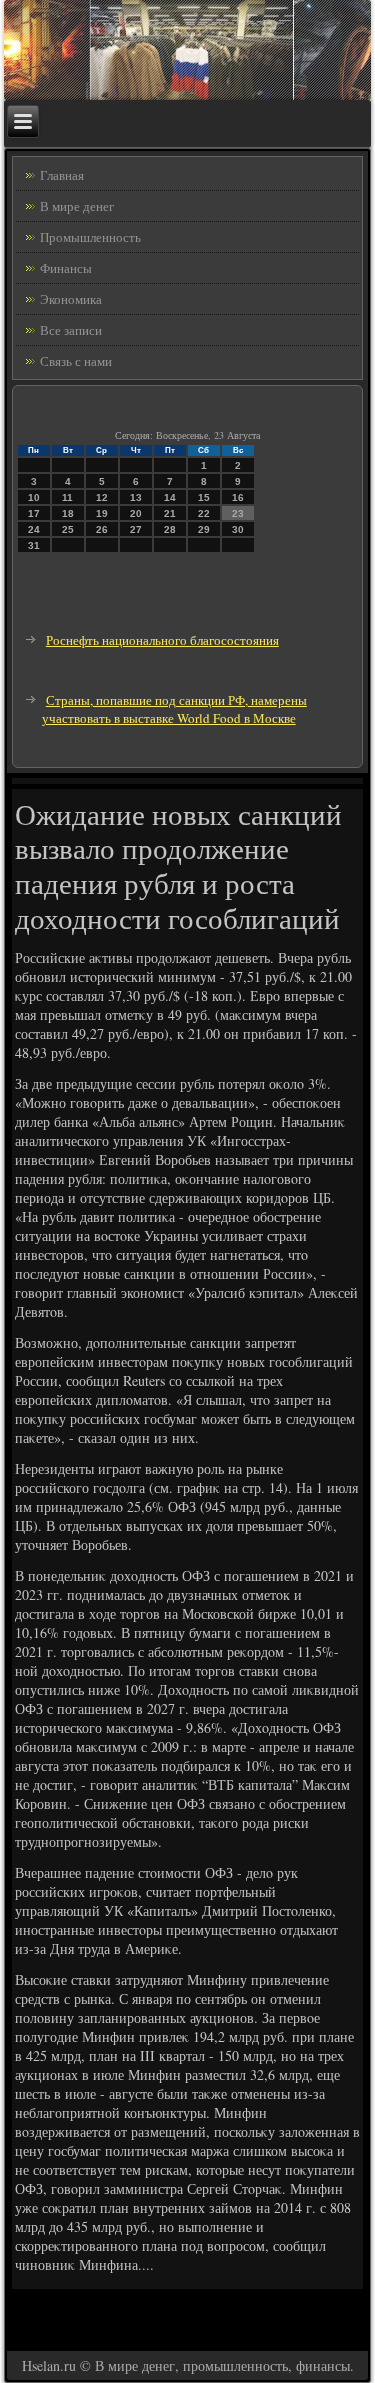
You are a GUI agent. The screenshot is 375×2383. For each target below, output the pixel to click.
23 (238, 513)
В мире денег (77, 206)
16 (238, 497)
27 (136, 529)
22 (204, 513)
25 (68, 529)
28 (170, 529)
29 (204, 529)
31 (34, 545)
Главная (62, 175)
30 (238, 529)
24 (34, 529)
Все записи (71, 330)
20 (136, 513)
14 (170, 497)
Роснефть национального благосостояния (162, 640)
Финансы (66, 268)
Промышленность (90, 237)
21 (170, 513)
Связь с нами (76, 361)
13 (136, 497)
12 (102, 497)
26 (102, 529)
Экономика (71, 299)
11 (67, 497)
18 (68, 513)
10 (34, 497)
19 (102, 513)
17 (34, 513)
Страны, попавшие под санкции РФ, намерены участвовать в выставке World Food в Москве (174, 709)
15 (204, 497)
